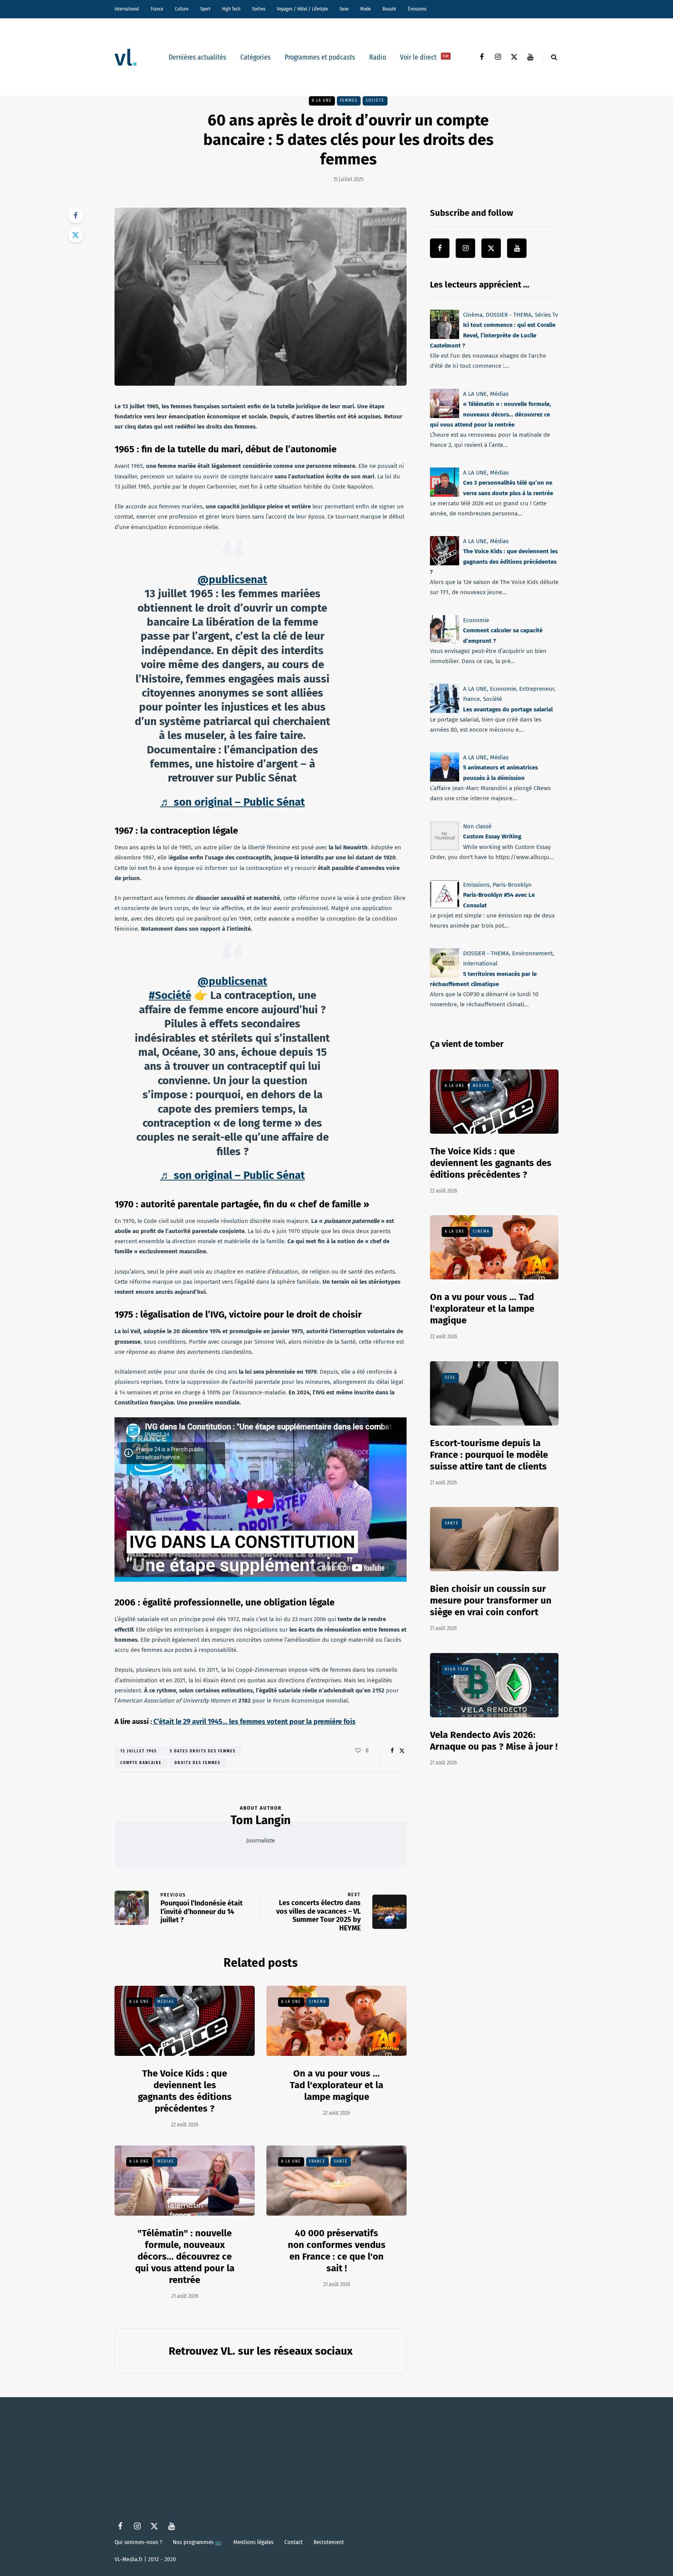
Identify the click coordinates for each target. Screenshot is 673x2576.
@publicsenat (232, 580)
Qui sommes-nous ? (138, 2542)
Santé (341, 2161)
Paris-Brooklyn (512, 885)
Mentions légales (253, 2542)
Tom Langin (261, 1820)
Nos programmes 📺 (198, 2542)
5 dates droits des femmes (203, 1751)
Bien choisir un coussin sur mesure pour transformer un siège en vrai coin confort (491, 1600)
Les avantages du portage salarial (508, 709)
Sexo (344, 9)
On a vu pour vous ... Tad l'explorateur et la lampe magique (336, 2085)
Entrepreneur (537, 689)
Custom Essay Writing (492, 836)
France (157, 9)
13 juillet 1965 (139, 1751)
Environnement (532, 953)
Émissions (417, 9)
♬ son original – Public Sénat (233, 802)
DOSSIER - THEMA (509, 315)
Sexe (450, 1378)
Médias (166, 2002)
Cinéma (318, 2002)
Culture (182, 9)
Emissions (476, 885)
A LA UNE (322, 101)
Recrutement (329, 2542)
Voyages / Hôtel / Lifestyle (302, 9)
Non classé (477, 826)
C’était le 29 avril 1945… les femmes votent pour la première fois (254, 1722)
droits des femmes (197, 1763)
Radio (378, 57)
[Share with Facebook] (76, 215)
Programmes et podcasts (320, 57)
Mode (366, 9)
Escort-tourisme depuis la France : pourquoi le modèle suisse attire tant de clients (489, 1455)
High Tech (231, 9)
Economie (476, 620)
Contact (293, 2542)
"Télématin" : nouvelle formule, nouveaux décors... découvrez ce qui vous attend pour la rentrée (185, 2257)
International (127, 9)
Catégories (255, 57)
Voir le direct (424, 57)
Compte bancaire (141, 1763)
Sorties (259, 9)
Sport (205, 9)
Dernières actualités (197, 57)
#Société (170, 995)
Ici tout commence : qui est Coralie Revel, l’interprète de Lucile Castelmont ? (493, 335)
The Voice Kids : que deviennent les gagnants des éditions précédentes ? (185, 2091)
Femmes (349, 101)
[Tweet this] (76, 235)
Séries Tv (546, 315)
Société (375, 101)
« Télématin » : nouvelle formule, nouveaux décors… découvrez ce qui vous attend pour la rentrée (491, 414)
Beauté (389, 9)
